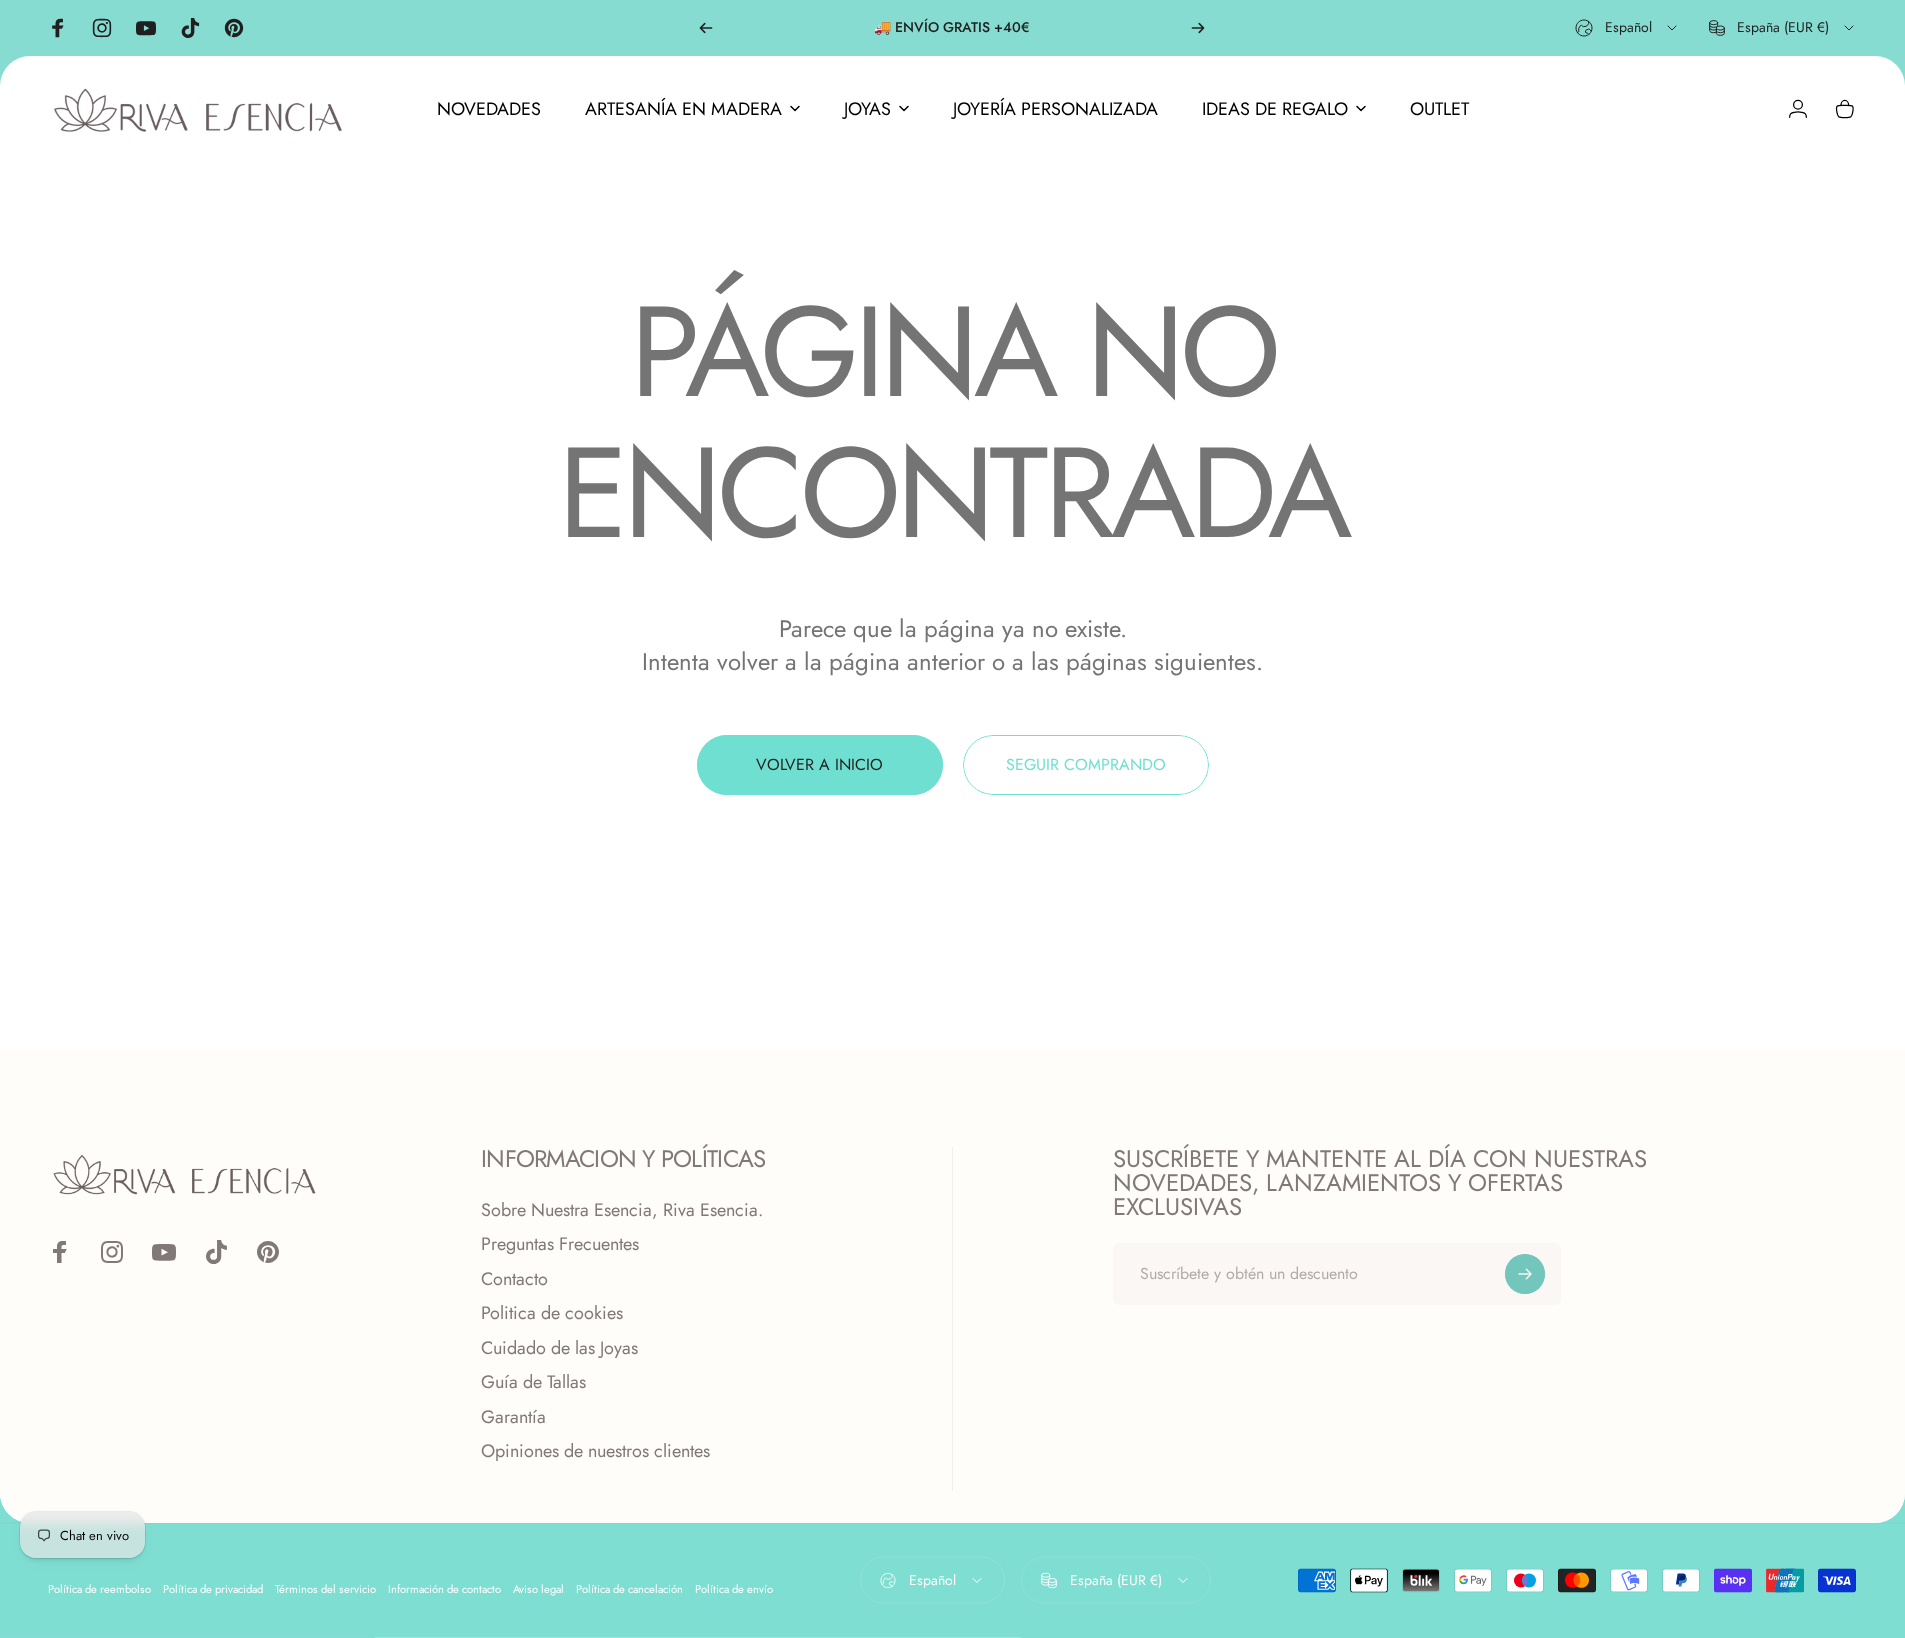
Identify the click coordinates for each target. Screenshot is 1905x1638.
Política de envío (734, 1588)
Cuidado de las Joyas (559, 1348)
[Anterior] (706, 28)
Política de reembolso (99, 1588)
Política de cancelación (629, 1588)
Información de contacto (444, 1588)
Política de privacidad (213, 1588)
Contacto (514, 1279)
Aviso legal (538, 1588)
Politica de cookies (552, 1313)
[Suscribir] (1525, 1274)
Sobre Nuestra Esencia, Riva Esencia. (622, 1210)
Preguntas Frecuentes (560, 1244)
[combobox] (1627, 28)
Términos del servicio (325, 1588)
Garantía (513, 1417)
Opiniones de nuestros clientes (595, 1451)
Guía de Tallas (533, 1382)
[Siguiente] (1198, 28)
